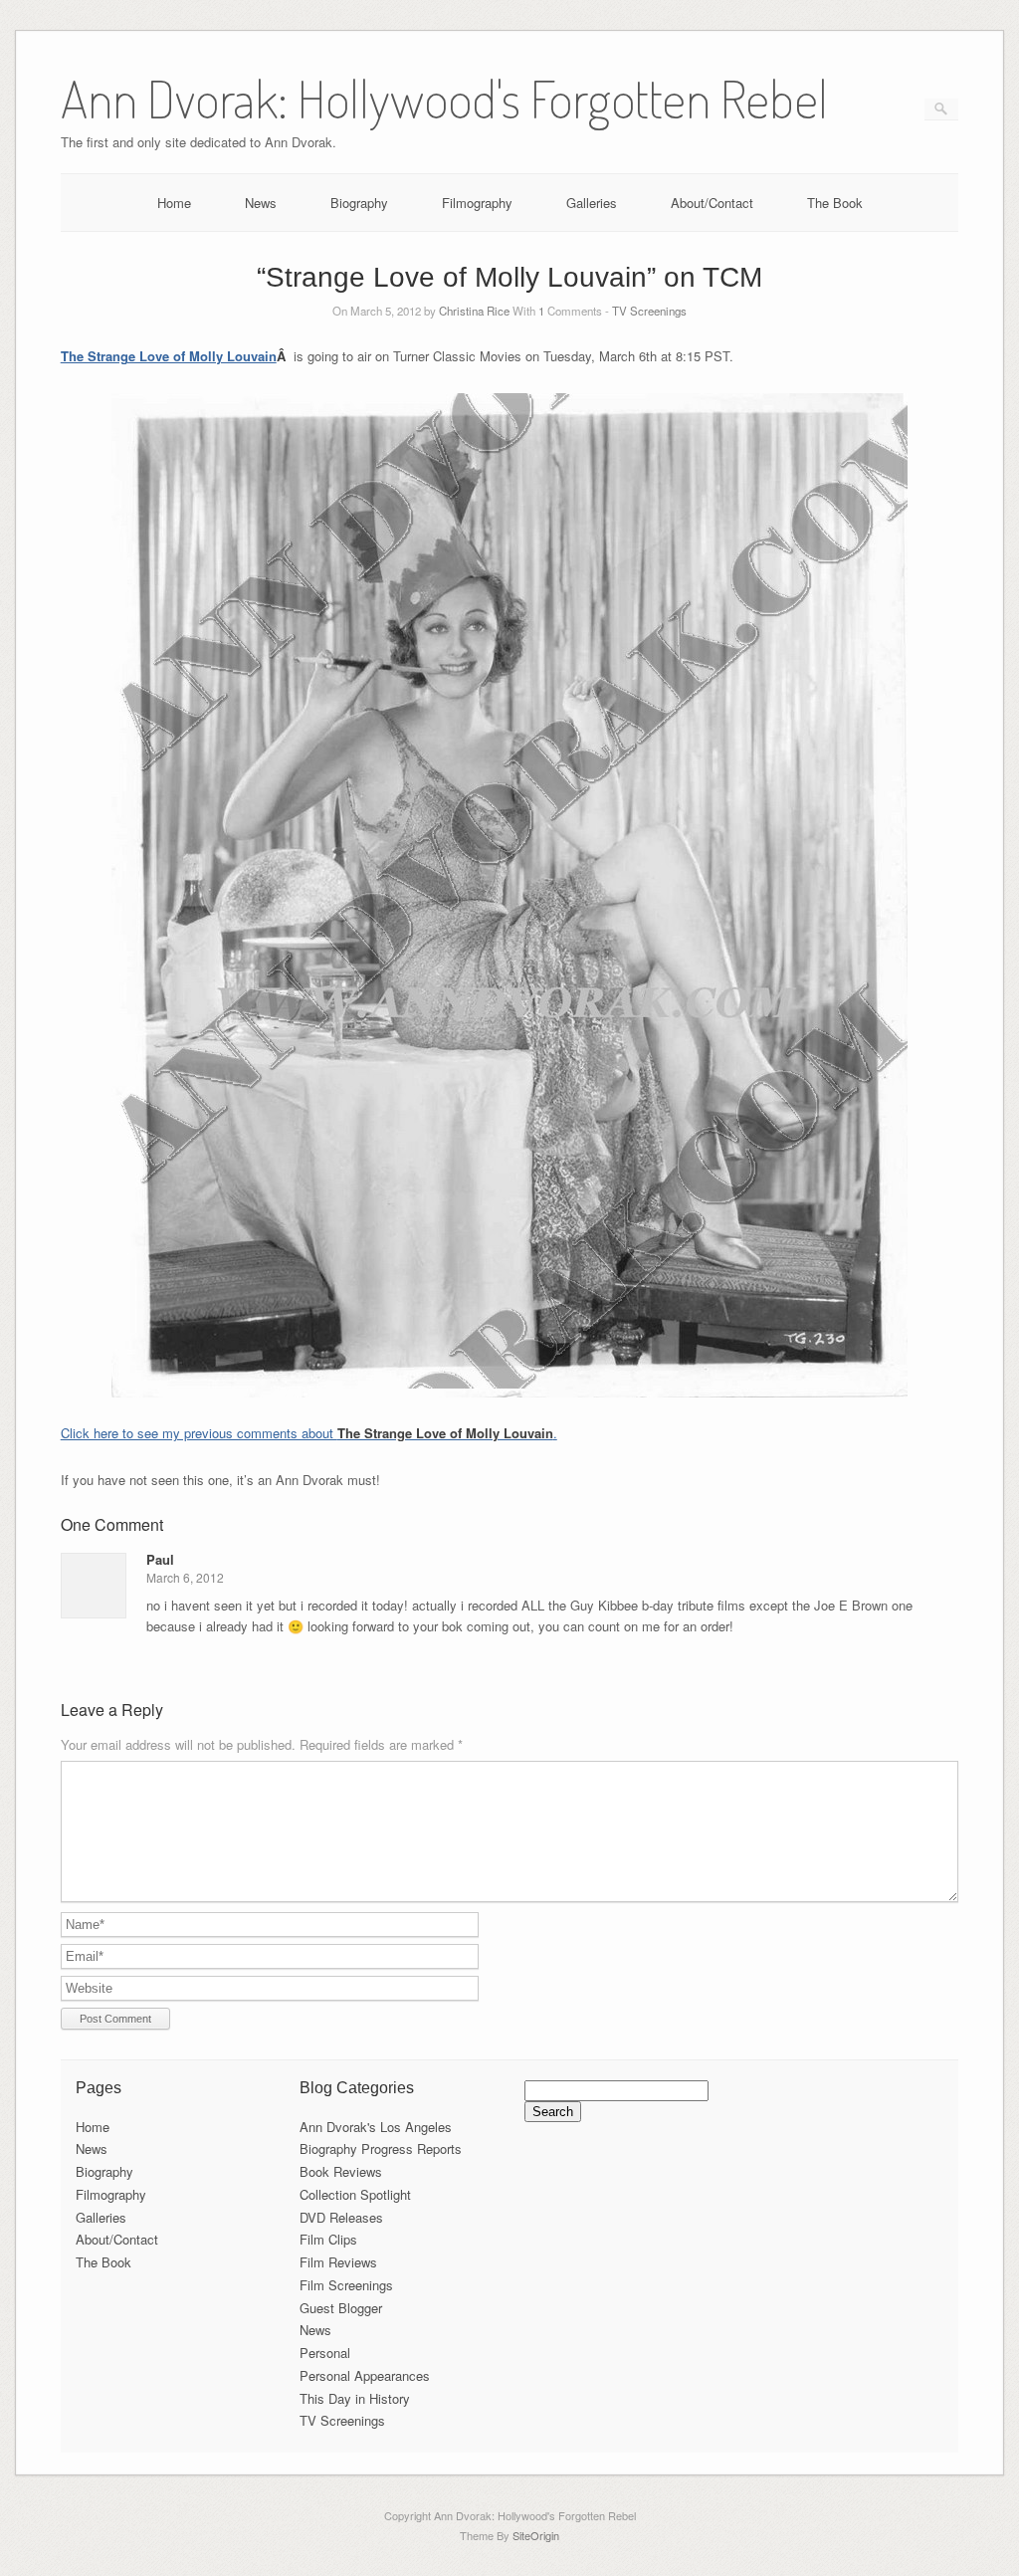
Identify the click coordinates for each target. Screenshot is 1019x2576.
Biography (359, 203)
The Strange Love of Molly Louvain (169, 356)
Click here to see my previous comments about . (309, 1433)
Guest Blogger (341, 2308)
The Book (835, 203)
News (261, 203)
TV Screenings (649, 311)
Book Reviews (341, 2171)
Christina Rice (474, 311)
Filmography (477, 203)
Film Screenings (346, 2285)
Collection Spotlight (355, 2194)
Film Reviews (338, 2262)
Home (174, 203)
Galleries (592, 203)
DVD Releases (341, 2217)
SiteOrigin (536, 2535)
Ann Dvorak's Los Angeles (376, 2127)
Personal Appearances (365, 2375)
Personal (325, 2353)
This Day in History (355, 2398)
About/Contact (712, 203)
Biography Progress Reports (381, 2148)
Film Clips (328, 2239)
